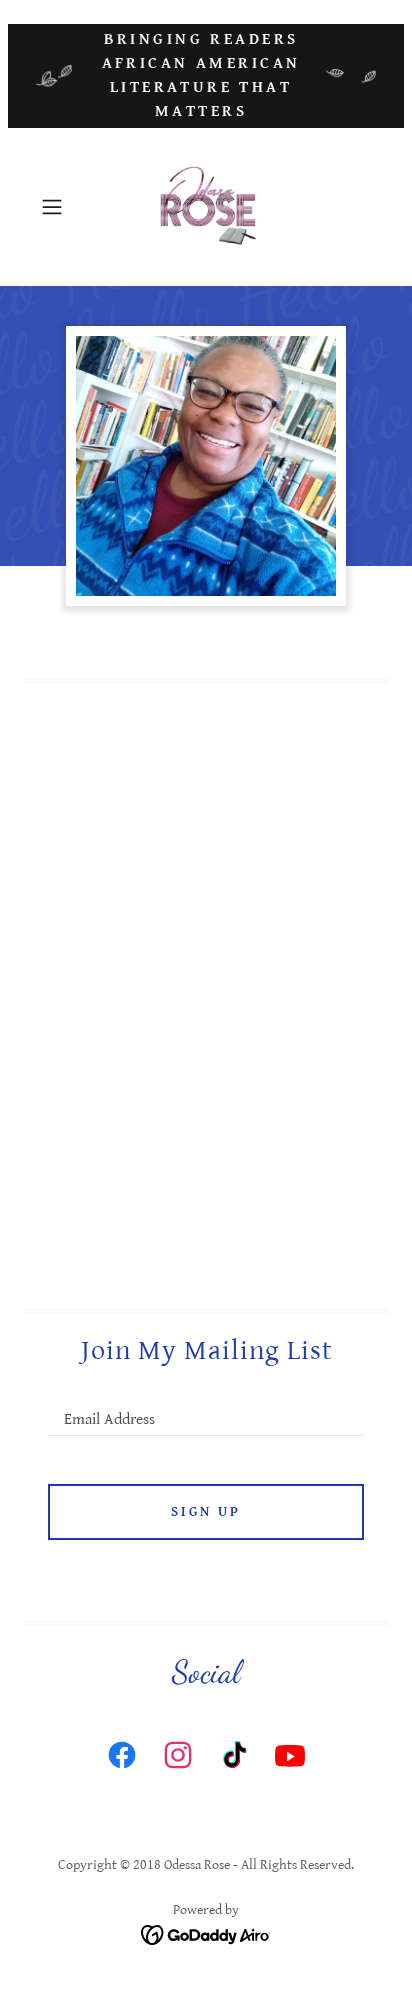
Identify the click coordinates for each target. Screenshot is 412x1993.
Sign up (206, 1512)
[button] (58, 207)
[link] (206, 207)
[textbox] (206, 1410)
